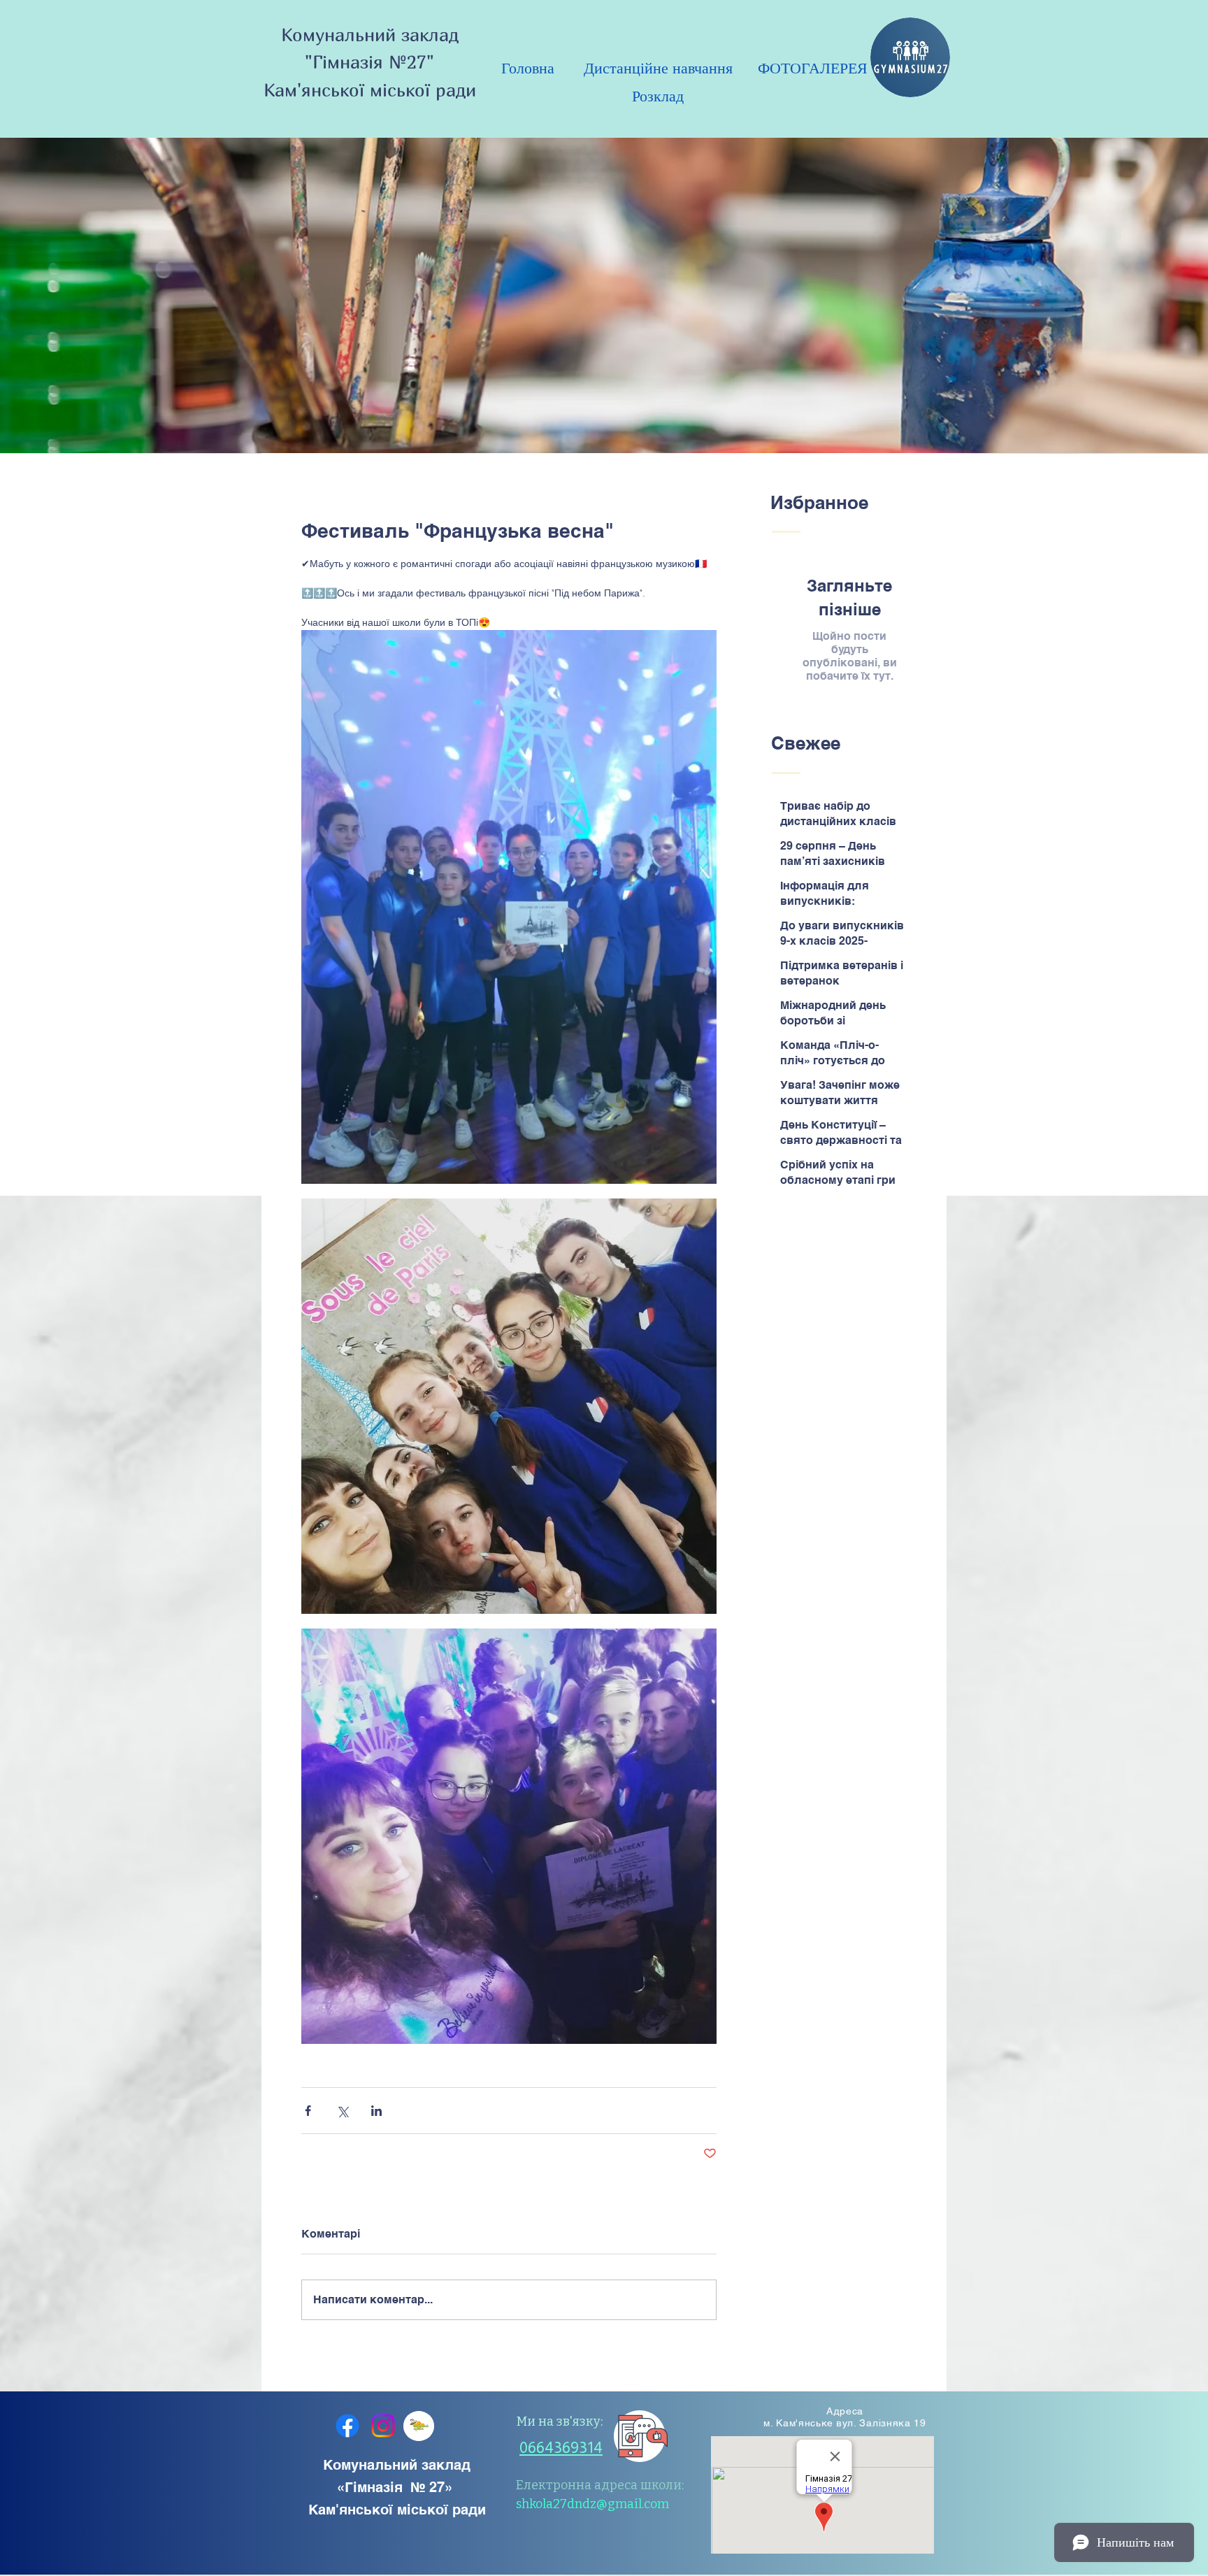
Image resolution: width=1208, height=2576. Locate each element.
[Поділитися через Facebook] (308, 2111)
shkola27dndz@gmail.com (592, 2504)
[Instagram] (383, 2426)
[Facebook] (347, 2426)
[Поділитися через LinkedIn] (376, 2111)
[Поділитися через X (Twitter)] (342, 2111)
